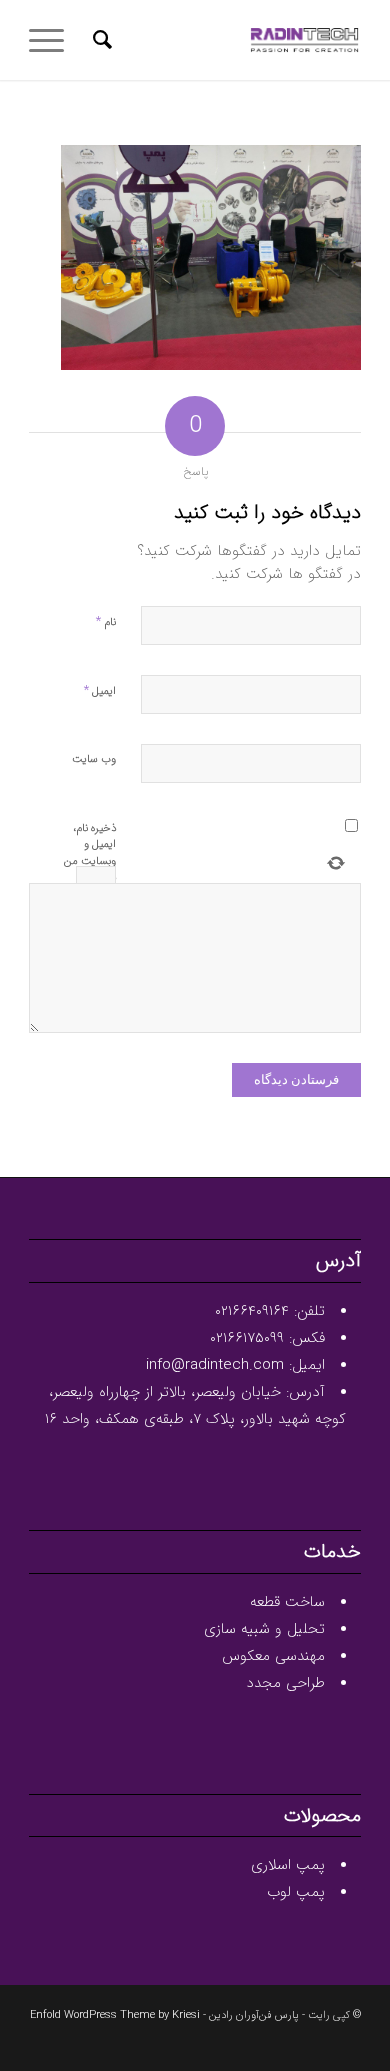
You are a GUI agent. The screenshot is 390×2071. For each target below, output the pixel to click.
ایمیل (100, 690)
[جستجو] (99, 40)
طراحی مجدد (285, 1683)
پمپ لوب (296, 1892)
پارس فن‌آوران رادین (254, 2015)
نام (106, 621)
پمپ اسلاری (288, 1865)
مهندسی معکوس (273, 1656)
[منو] (53, 40)
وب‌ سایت (94, 759)
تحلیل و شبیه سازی (264, 1629)
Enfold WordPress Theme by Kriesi (115, 2015)
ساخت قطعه (287, 1602)
